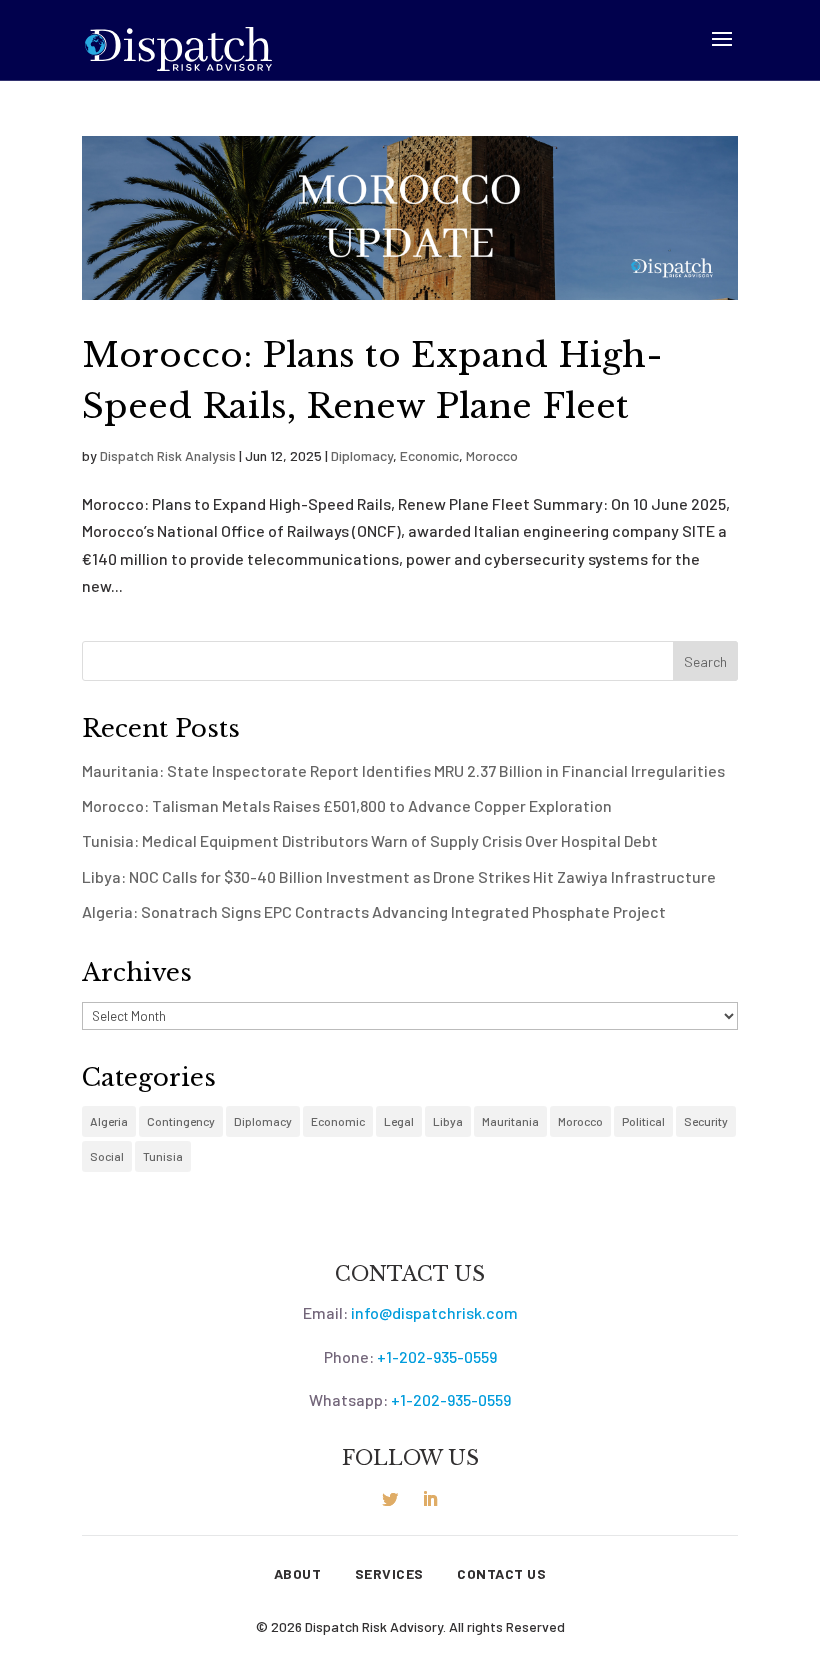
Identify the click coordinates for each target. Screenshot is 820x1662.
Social (107, 1156)
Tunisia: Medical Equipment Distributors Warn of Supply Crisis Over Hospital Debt (370, 840)
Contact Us (501, 1574)
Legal (399, 1121)
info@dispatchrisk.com (434, 1312)
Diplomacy (362, 455)
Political (643, 1121)
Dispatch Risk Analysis (168, 455)
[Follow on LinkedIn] (430, 1499)
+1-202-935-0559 (437, 1356)
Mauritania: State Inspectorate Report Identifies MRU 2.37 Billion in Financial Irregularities (403, 770)
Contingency (181, 1121)
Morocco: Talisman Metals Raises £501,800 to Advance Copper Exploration (347, 805)
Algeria (109, 1121)
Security (706, 1121)
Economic (429, 455)
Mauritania (510, 1121)
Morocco (492, 455)
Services (389, 1574)
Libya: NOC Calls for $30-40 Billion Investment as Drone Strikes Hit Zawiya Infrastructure (399, 876)
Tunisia (163, 1156)
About (298, 1574)
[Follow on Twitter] (390, 1499)
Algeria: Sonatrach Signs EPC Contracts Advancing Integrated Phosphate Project (374, 911)
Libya (448, 1121)
